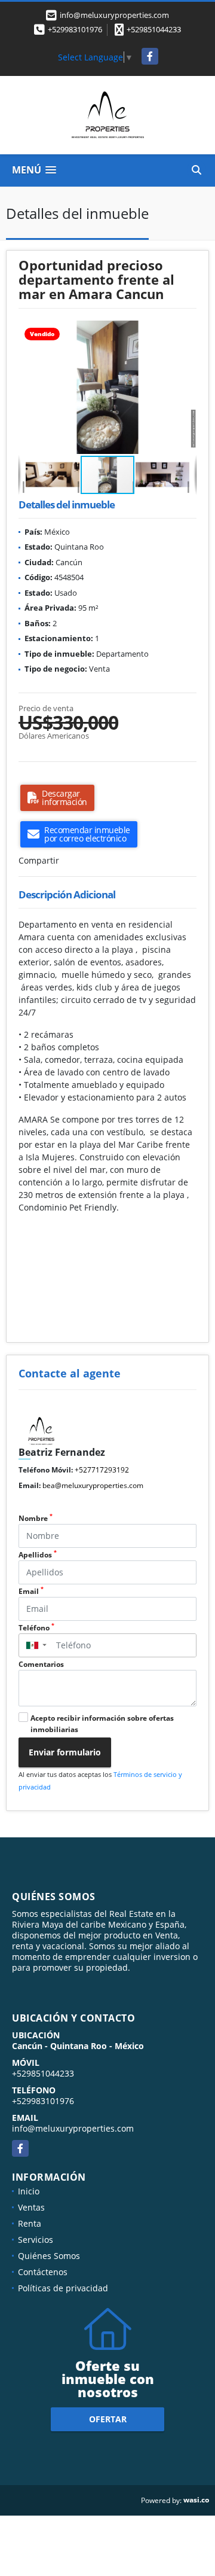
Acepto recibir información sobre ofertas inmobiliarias (102, 1724)
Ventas (31, 2207)
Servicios (36, 2240)
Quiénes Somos (49, 2256)
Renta (30, 2223)
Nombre (36, 1518)
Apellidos (38, 1555)
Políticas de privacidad (63, 2288)
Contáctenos (43, 2272)
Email (31, 1591)
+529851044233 (154, 29)
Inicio (29, 2191)
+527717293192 (102, 1470)
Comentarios (41, 1664)
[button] (186, 331)
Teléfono (36, 1628)
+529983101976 (75, 29)
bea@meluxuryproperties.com (93, 1485)
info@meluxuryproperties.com (73, 2128)
